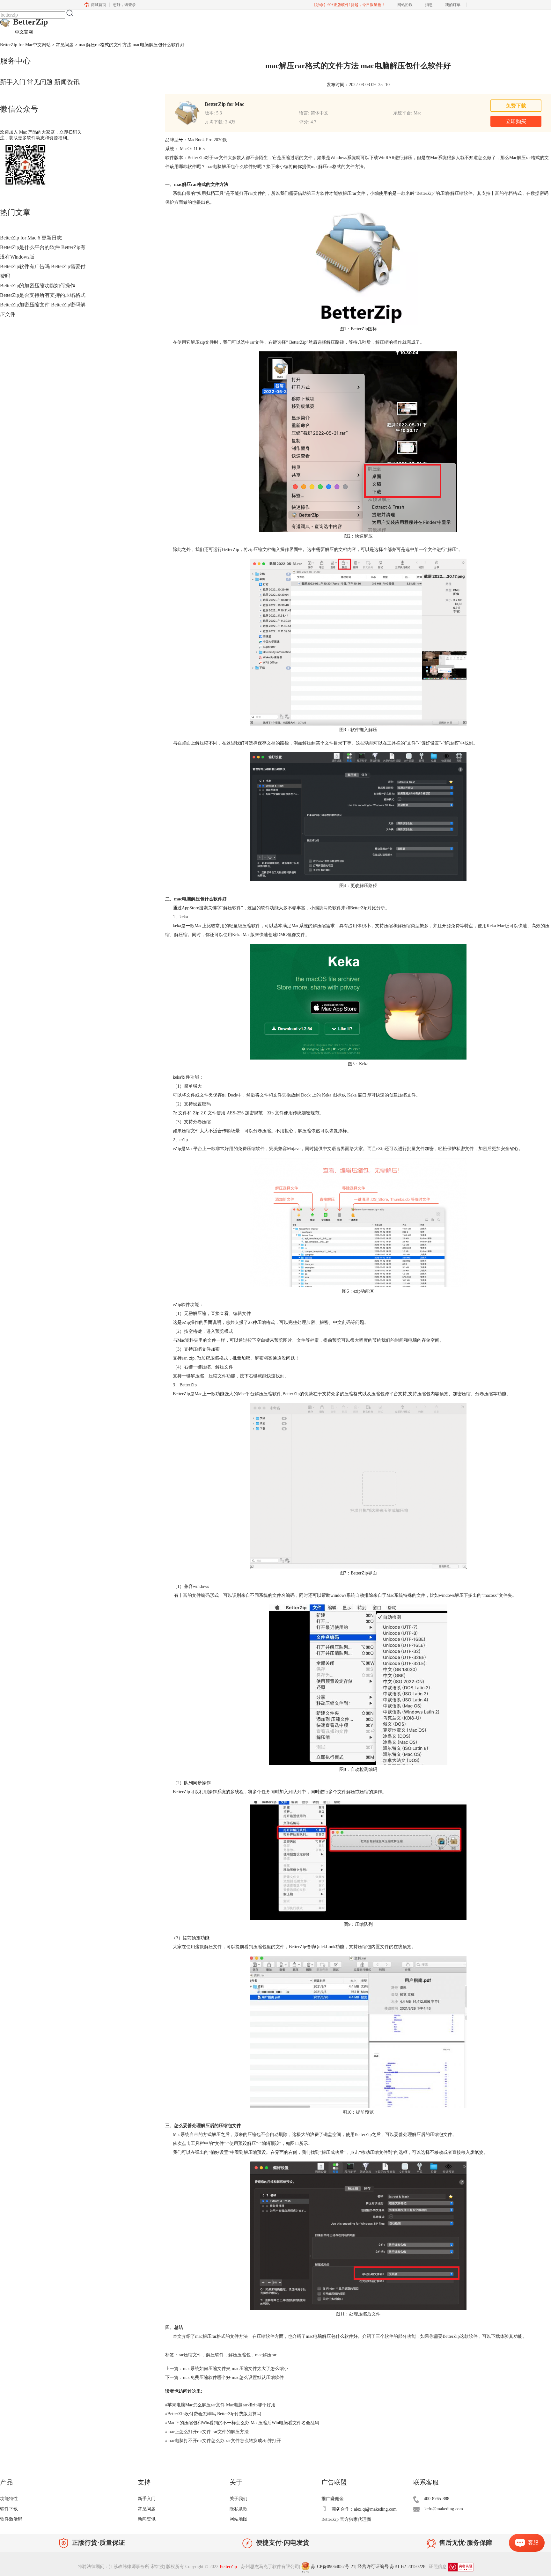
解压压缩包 (239, 2355)
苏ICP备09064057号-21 (333, 2567)
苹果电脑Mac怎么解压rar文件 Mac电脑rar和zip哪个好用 (220, 2405)
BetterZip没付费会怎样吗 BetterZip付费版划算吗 (213, 2414)
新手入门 (13, 82)
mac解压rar (266, 2355)
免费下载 (516, 106)
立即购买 (516, 121)
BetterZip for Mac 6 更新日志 (31, 238)
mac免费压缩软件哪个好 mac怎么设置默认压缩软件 (233, 2378)
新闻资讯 (67, 82)
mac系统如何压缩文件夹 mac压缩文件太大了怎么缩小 (236, 2369)
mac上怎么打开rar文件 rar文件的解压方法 (207, 2432)
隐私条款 (239, 2509)
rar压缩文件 (190, 2355)
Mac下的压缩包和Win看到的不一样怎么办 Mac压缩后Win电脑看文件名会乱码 (242, 2423)
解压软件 (215, 2355)
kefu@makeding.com (444, 2509)
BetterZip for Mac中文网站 (25, 45)
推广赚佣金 (333, 2499)
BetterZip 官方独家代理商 (346, 2519)
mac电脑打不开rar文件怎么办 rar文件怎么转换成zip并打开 (223, 2441)
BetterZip (30, 26)
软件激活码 (11, 2519)
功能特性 (9, 2499)
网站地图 (239, 2519)
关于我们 (239, 2499)
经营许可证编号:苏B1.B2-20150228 (391, 2567)
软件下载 (9, 2509)
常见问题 (65, 45)
